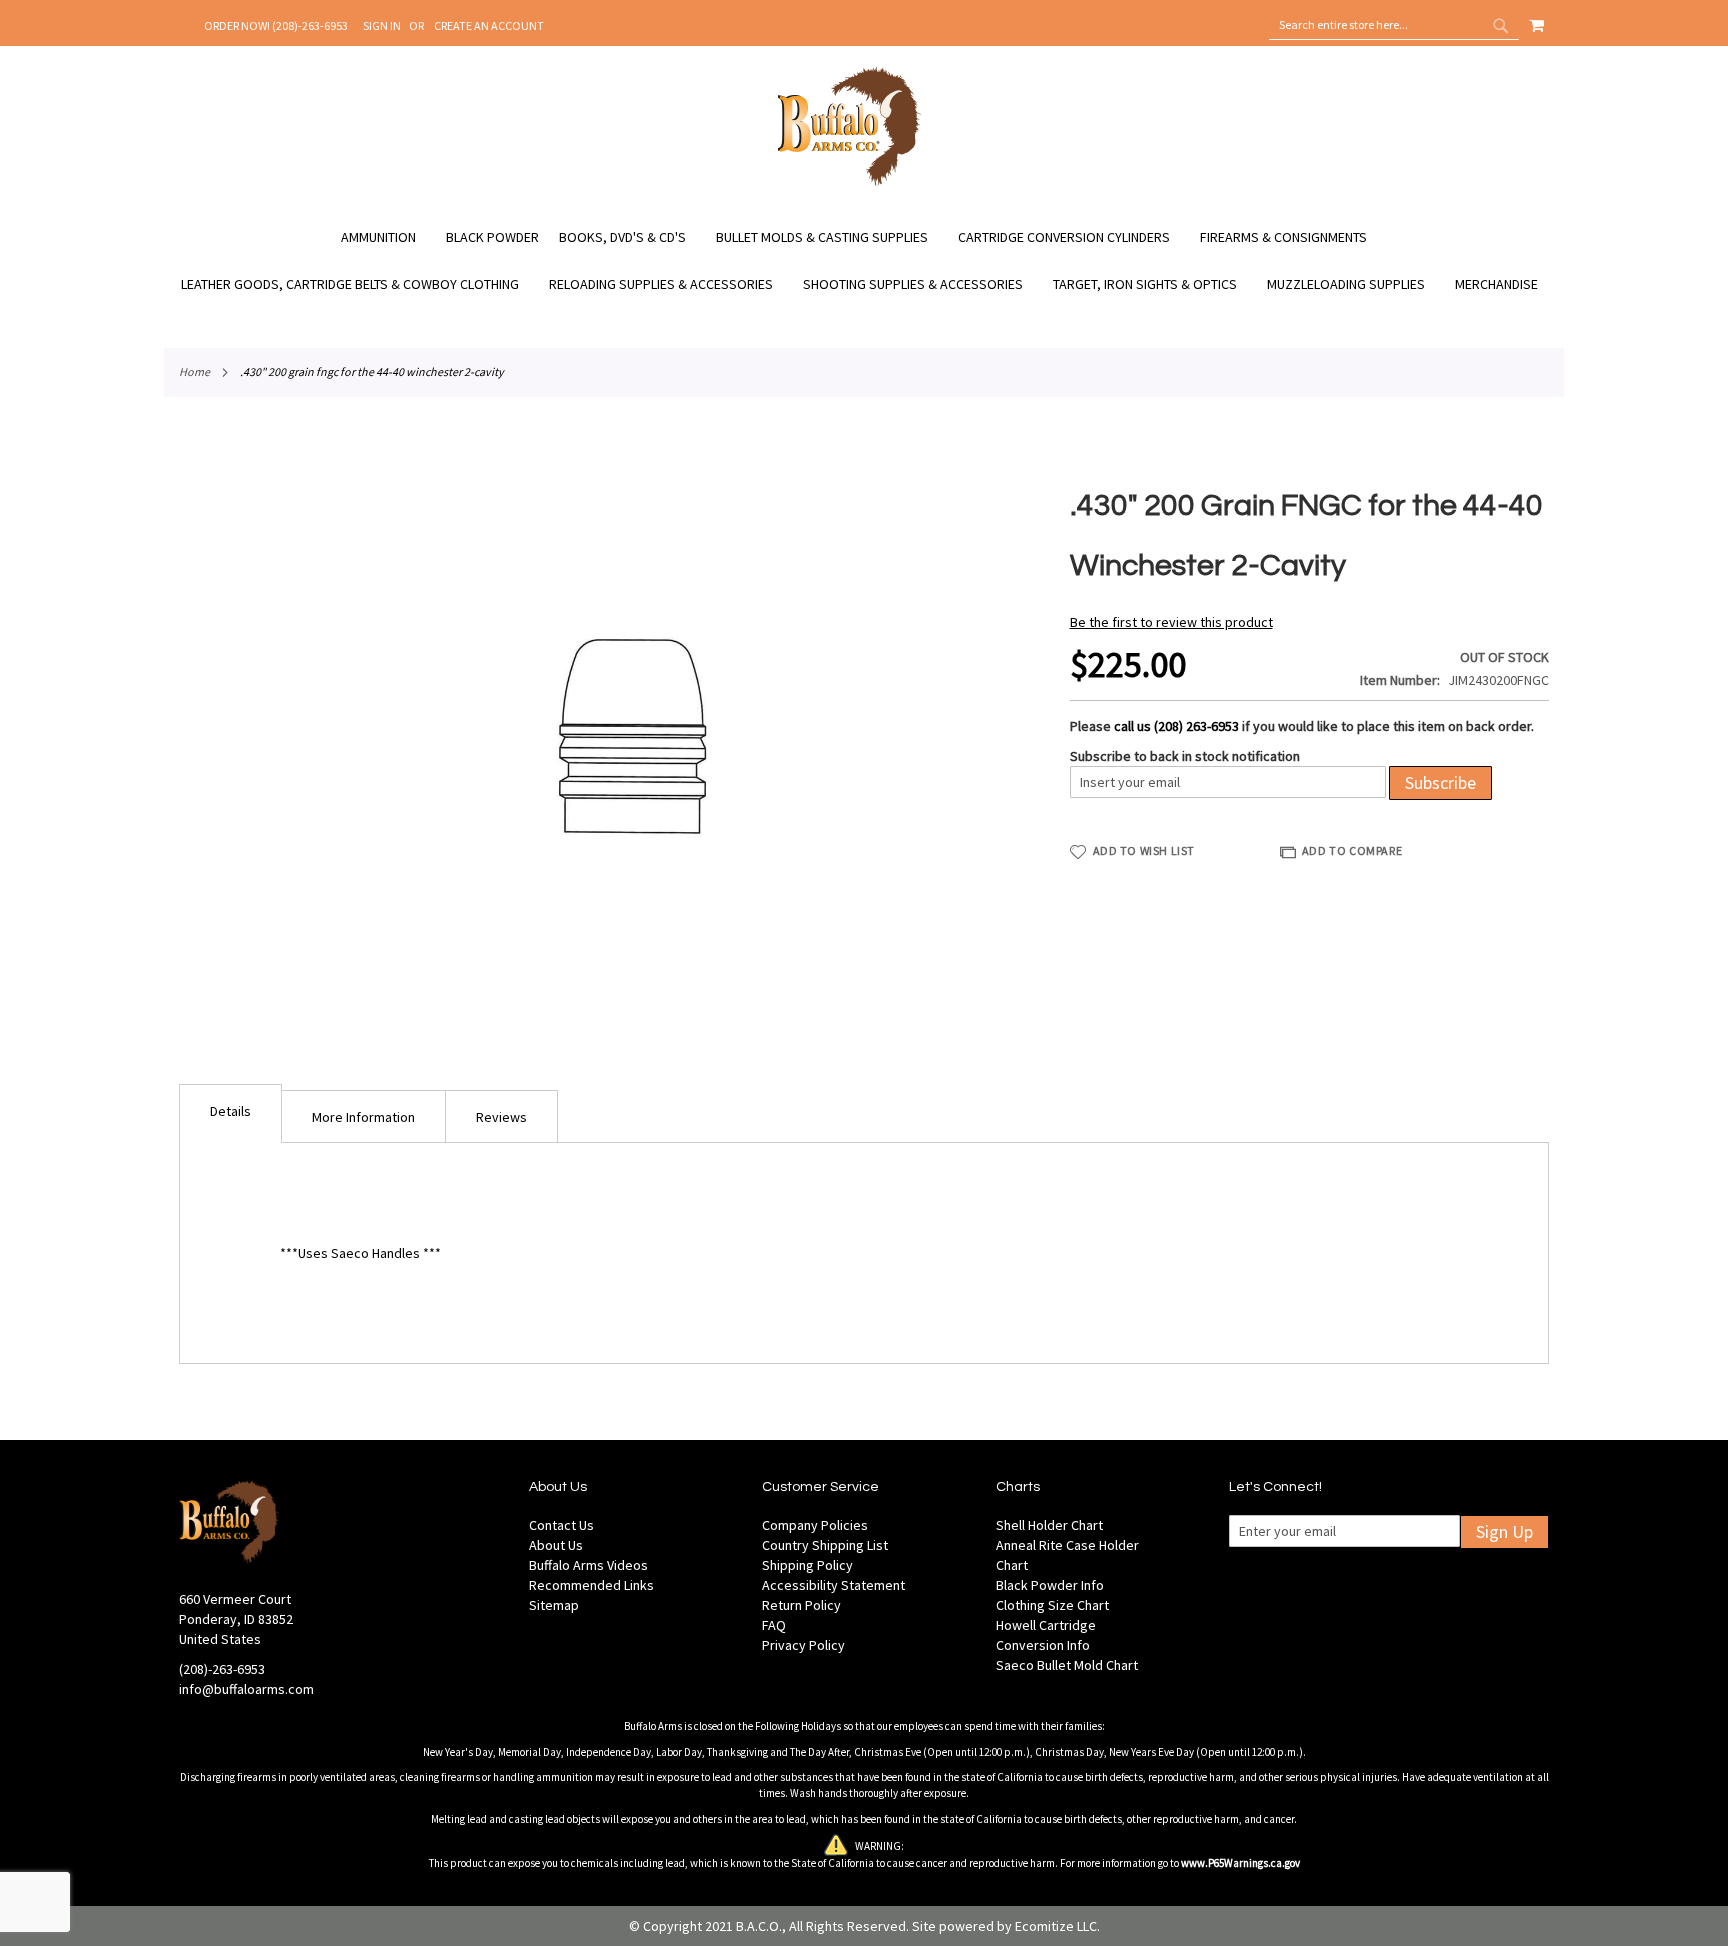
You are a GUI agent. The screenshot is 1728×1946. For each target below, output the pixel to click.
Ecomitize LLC (1056, 1926)
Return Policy (801, 1605)
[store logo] (849, 183)
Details (230, 1111)
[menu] (864, 261)
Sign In (382, 25)
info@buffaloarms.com (246, 1689)
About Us (556, 1545)
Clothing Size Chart (1052, 1605)
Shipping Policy (807, 1565)
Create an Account (489, 25)
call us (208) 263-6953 (1176, 726)
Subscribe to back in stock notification (1185, 756)
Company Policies (815, 1525)
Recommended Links (591, 1585)
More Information (363, 1117)
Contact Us (561, 1525)
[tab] (230, 1113)
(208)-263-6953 (222, 1669)
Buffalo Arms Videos (588, 1565)
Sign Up (1504, 1531)
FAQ (774, 1625)
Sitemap (554, 1605)
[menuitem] (388, 237)
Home (194, 371)
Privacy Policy (803, 1645)
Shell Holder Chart (1049, 1525)
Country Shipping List (825, 1545)
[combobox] (1394, 25)
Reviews (501, 1117)
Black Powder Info (1050, 1585)
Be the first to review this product (1171, 622)
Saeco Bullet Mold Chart (1067, 1665)
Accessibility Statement (833, 1585)
